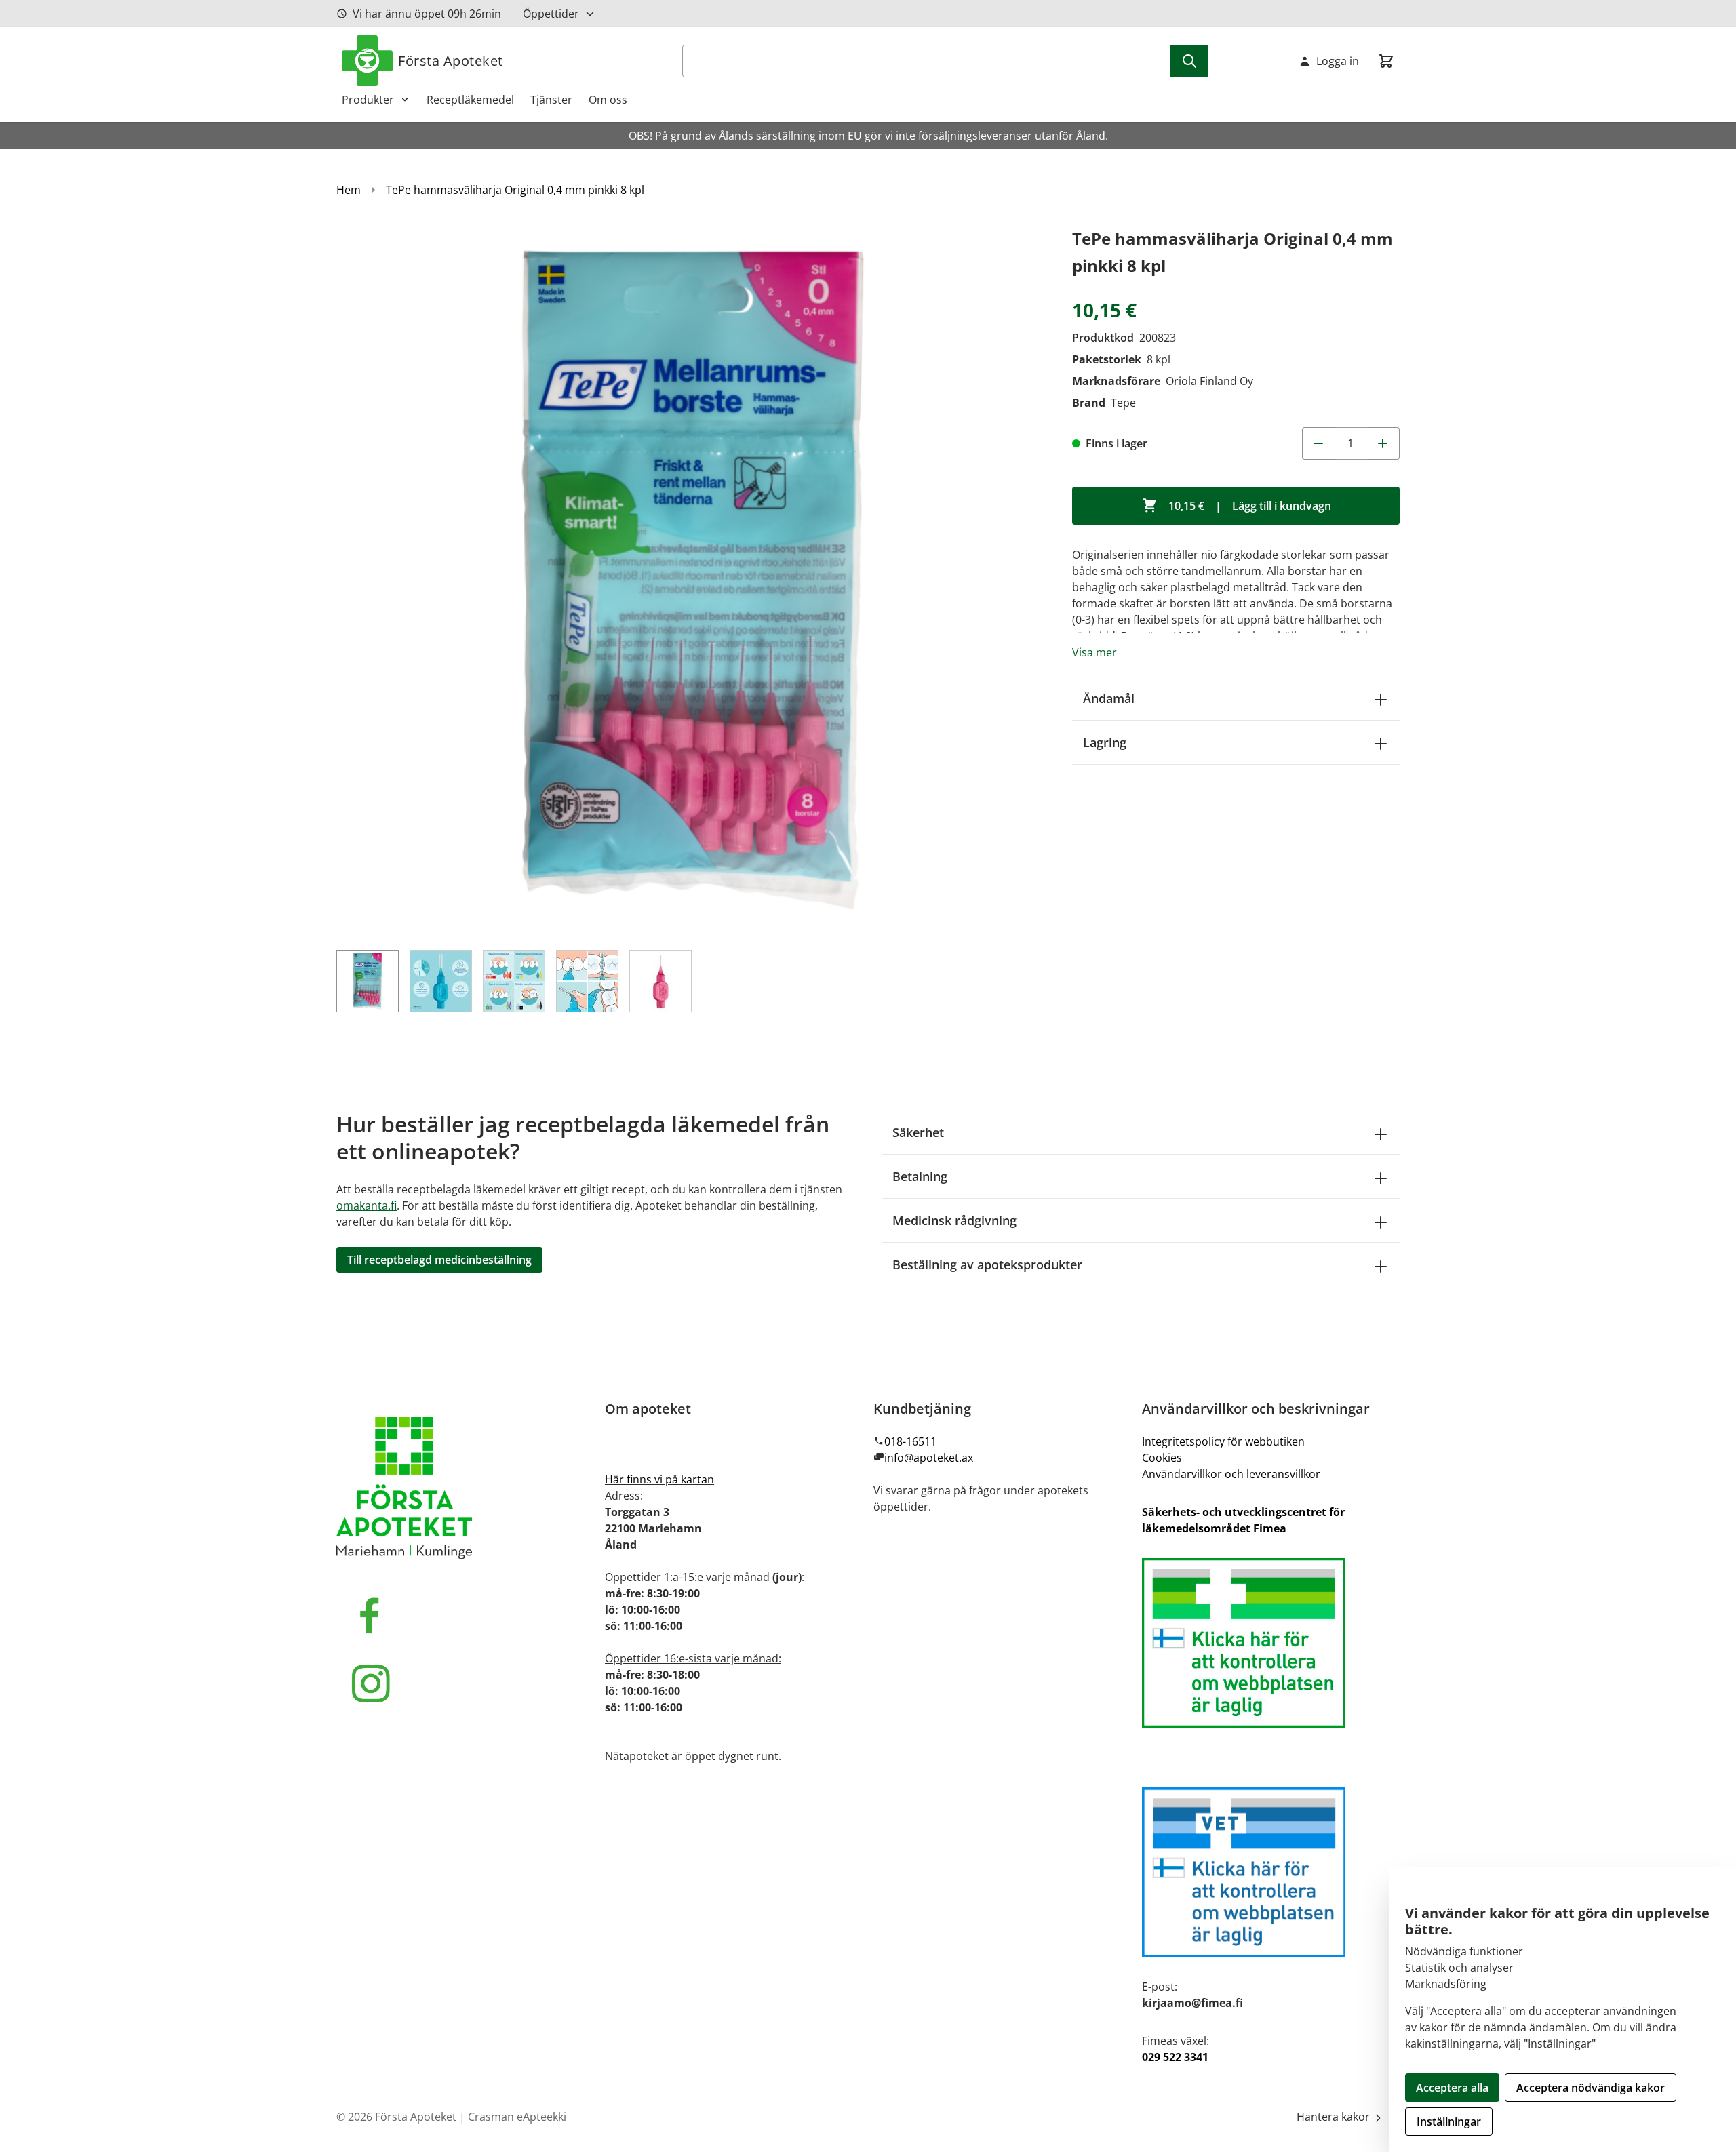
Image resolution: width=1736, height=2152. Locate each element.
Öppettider (551, 14)
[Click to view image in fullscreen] (691, 579)
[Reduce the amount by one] (1318, 443)
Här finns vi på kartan (659, 1479)
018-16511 (910, 1441)
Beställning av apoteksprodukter (987, 1264)
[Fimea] (1271, 1643)
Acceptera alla (1452, 2088)
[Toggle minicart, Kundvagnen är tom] (1386, 61)
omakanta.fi (367, 1205)
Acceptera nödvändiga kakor (1591, 2088)
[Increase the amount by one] (1383, 443)
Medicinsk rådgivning (954, 1220)
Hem (349, 190)
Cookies (1162, 1458)
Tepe (1123, 403)
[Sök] (1189, 61)
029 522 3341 (1175, 2057)
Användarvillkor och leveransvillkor (1231, 1474)
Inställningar (1449, 2121)
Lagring (1105, 742)
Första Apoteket (451, 61)
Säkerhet (918, 1132)
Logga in (1338, 61)
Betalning (920, 1176)
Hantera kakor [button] (1335, 2117)
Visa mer (1094, 652)
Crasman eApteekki (517, 2117)
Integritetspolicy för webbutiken (1223, 1441)
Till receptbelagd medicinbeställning (439, 1260)
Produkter (368, 100)
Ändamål (1109, 698)
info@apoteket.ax (929, 1458)
